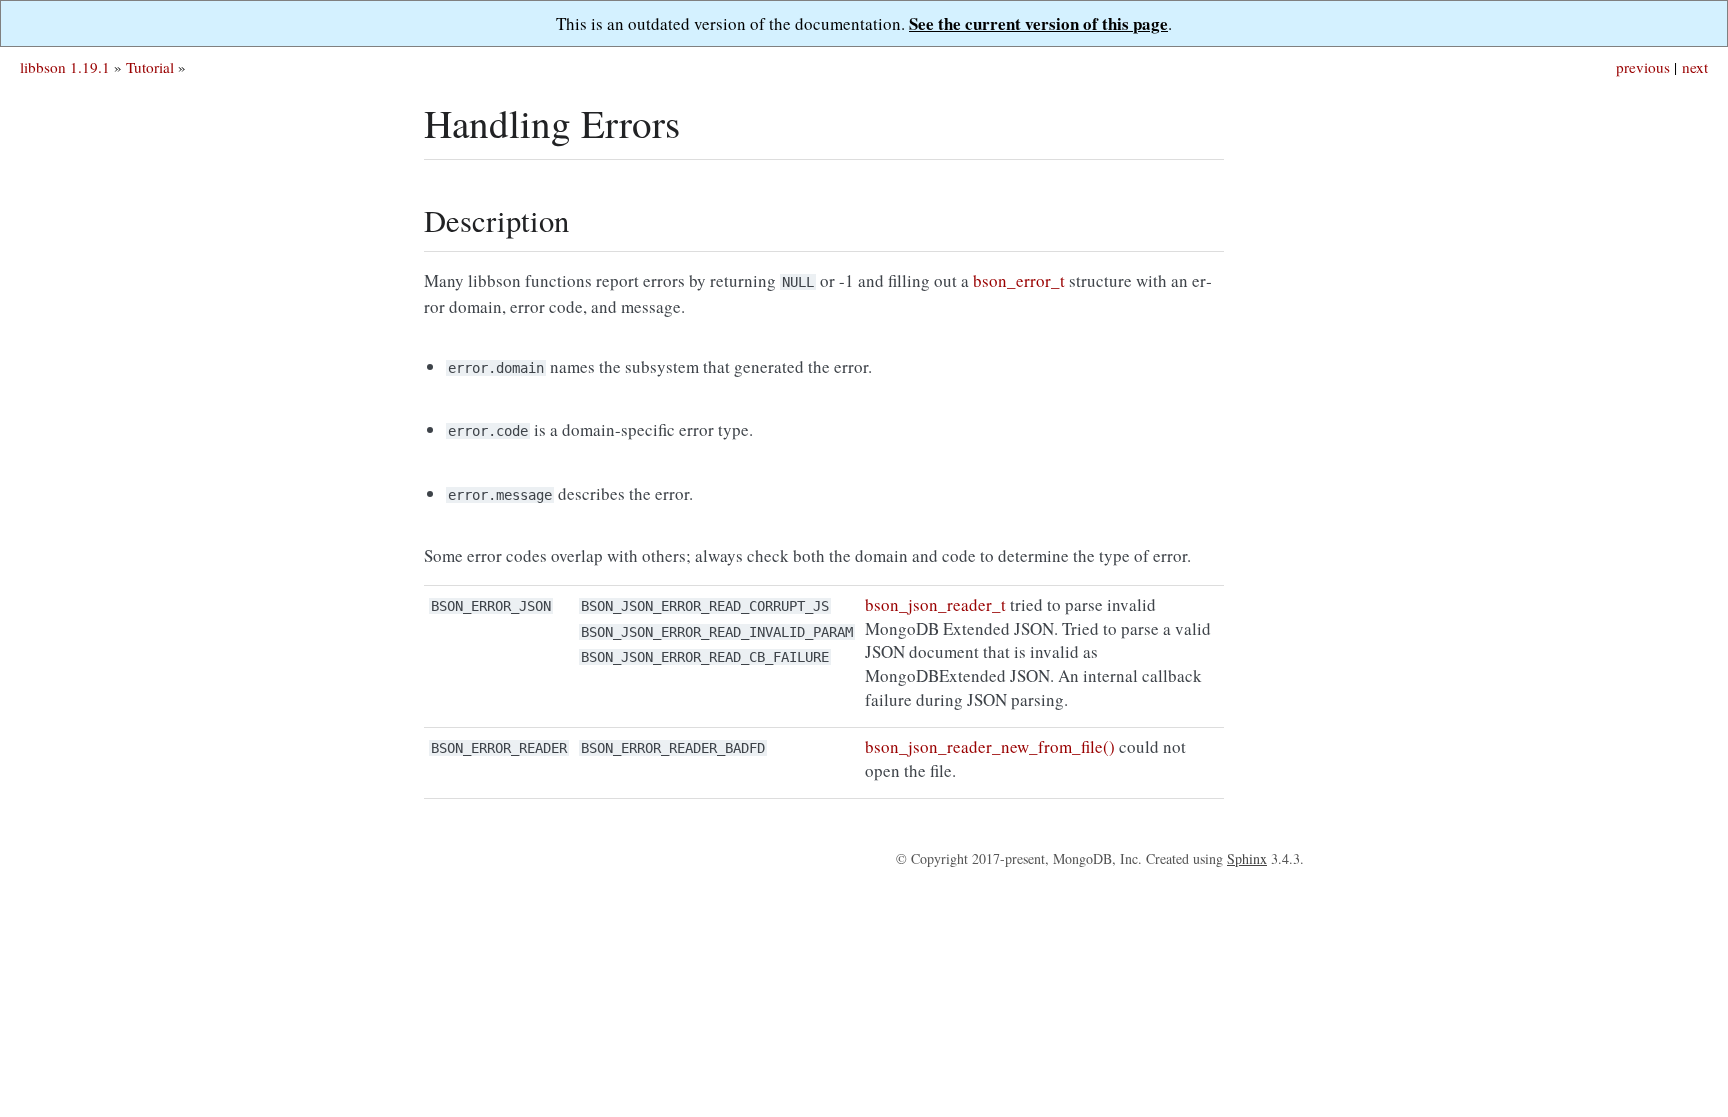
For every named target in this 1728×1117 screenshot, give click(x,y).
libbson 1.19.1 (65, 67)
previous (1643, 67)
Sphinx (1247, 858)
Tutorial (150, 67)
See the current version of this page (1038, 23)
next (1695, 67)
